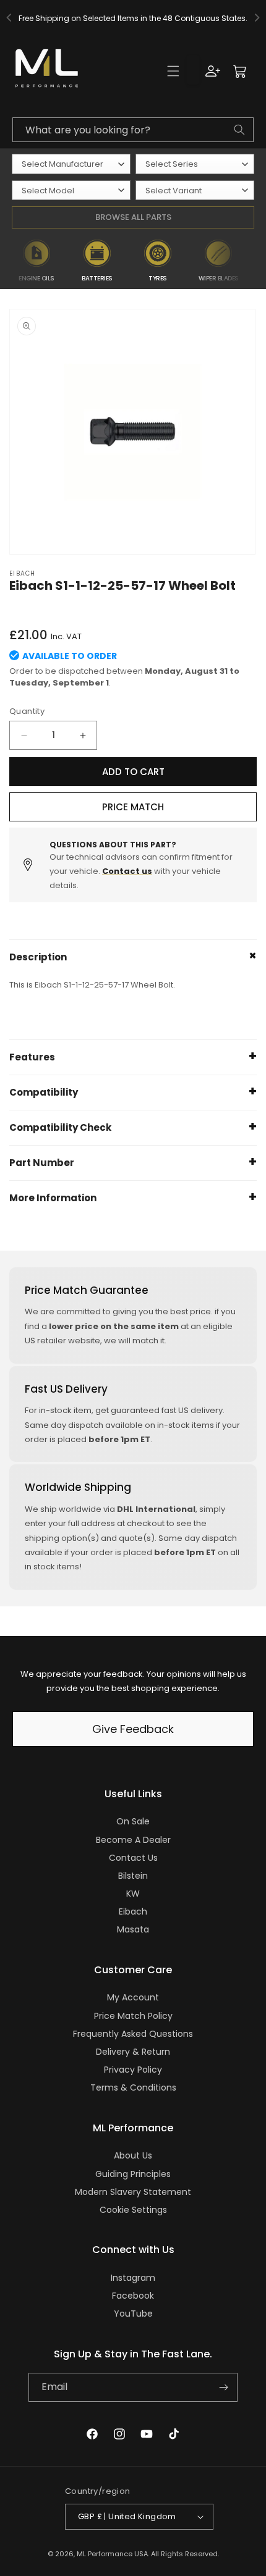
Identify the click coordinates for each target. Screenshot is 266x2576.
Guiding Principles (133, 2174)
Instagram (133, 2278)
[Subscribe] (223, 2387)
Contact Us (133, 1858)
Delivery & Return (133, 2052)
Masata (133, 1929)
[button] (173, 71)
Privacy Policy (133, 2070)
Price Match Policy (133, 2016)
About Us (133, 2155)
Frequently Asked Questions (133, 2034)
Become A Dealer (133, 1840)
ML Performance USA (112, 2554)
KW (133, 1894)
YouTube (133, 2314)
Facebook (133, 2296)
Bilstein (133, 1876)
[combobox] (133, 130)
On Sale (133, 1821)
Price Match (133, 807)
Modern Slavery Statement (133, 2192)
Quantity (27, 711)
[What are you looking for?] (239, 130)
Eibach (133, 1911)
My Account (133, 1997)
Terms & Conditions (133, 2087)
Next (255, 261)
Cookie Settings (133, 2210)
